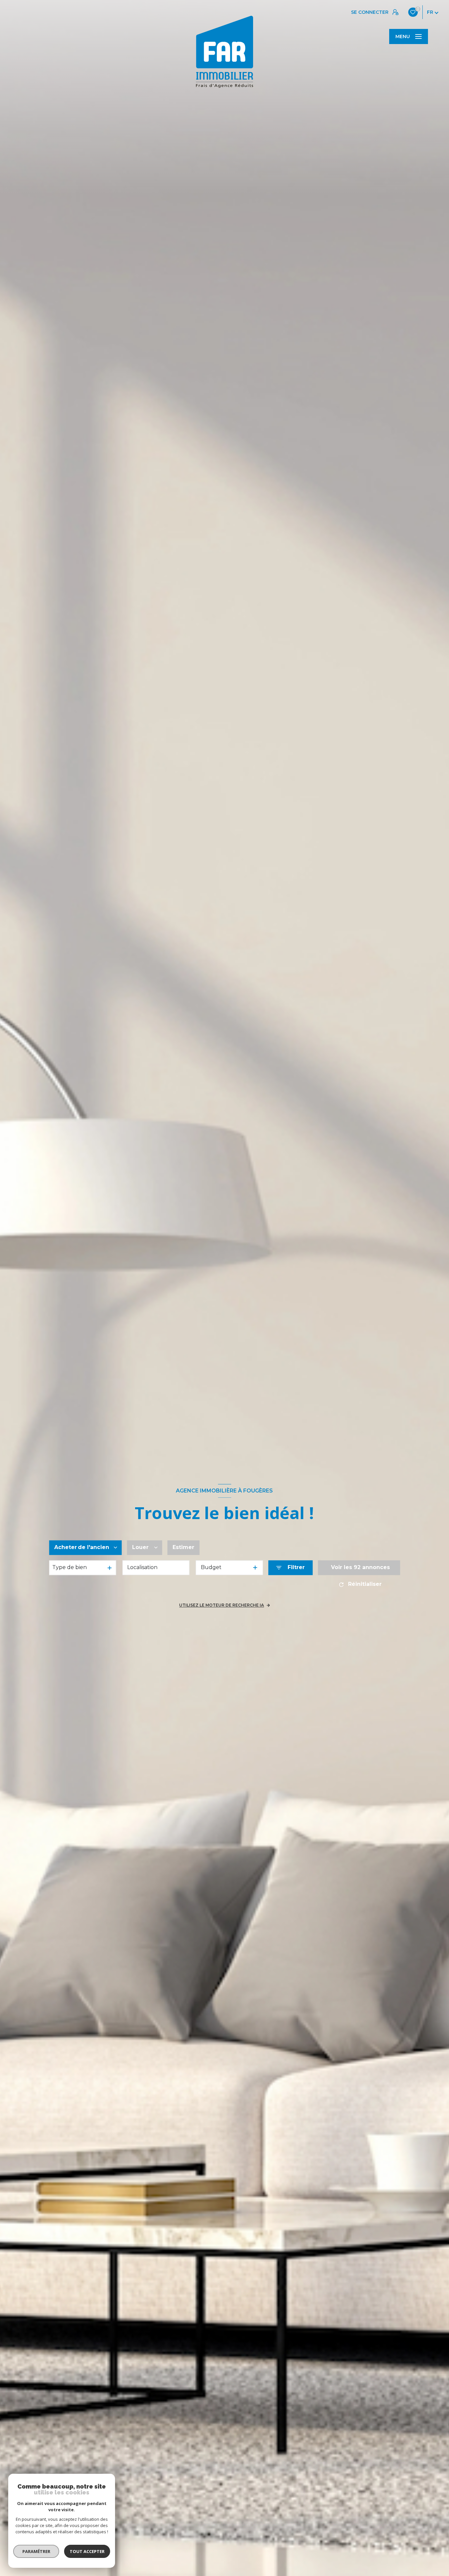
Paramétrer (36, 2551)
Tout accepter (87, 2551)
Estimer (183, 1548)
